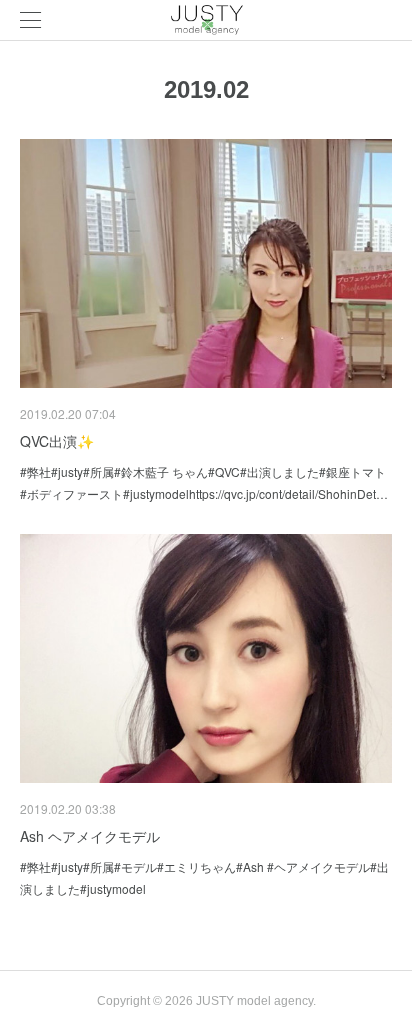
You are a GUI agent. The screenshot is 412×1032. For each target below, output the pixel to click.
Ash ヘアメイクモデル (90, 836)
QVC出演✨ (57, 441)
